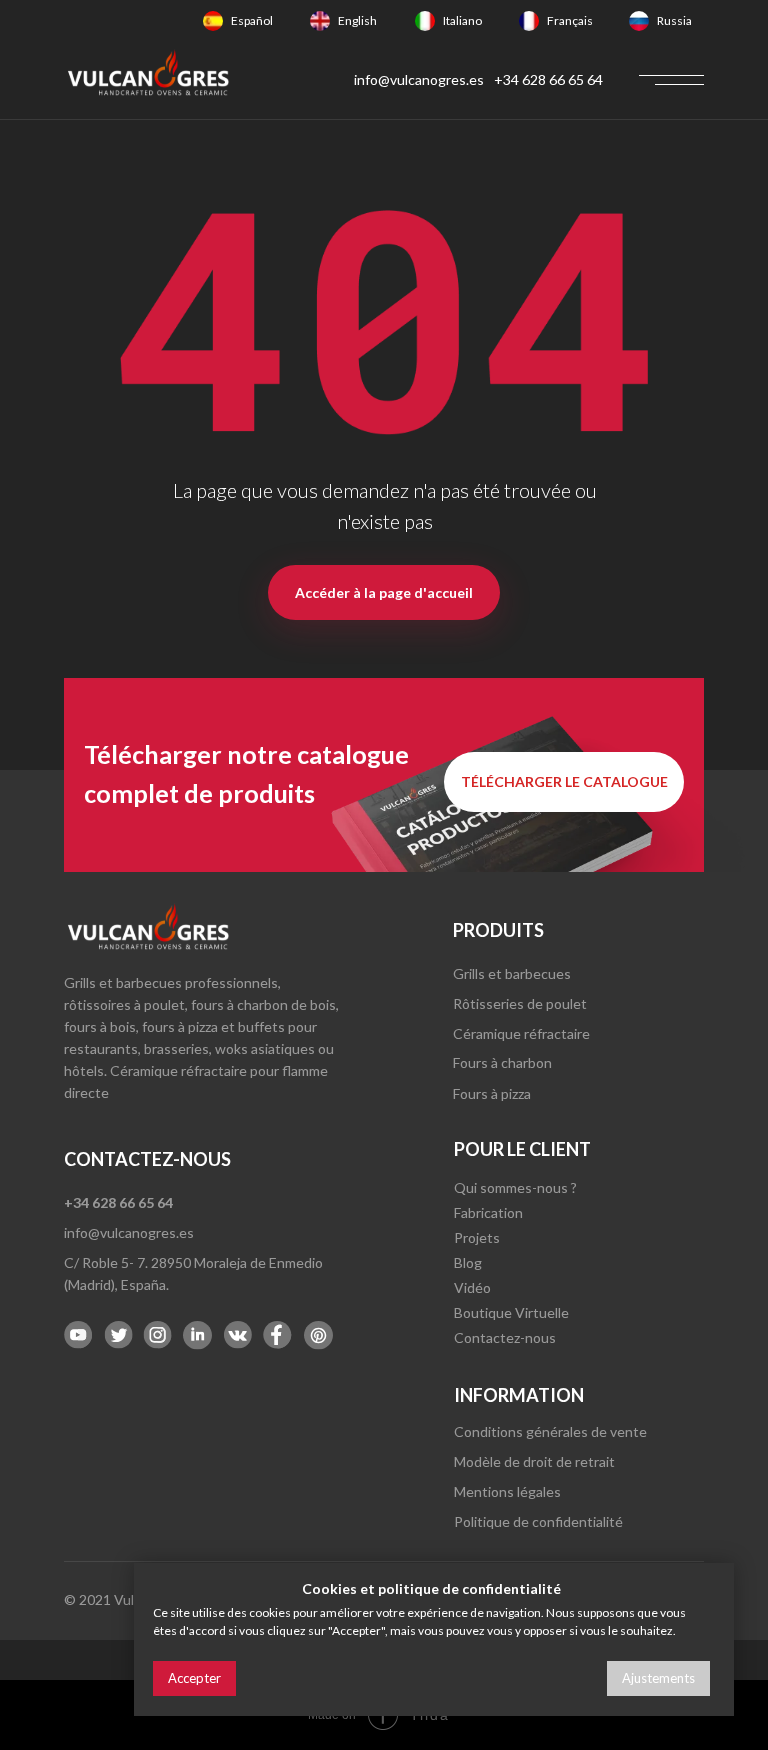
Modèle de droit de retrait (534, 1461)
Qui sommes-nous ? (515, 1187)
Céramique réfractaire (521, 1033)
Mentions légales (507, 1491)
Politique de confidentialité (538, 1521)
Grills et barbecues (512, 973)
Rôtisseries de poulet (520, 1003)
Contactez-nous (505, 1337)
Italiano (462, 20)
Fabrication (488, 1212)
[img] (213, 21)
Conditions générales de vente (550, 1431)
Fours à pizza (492, 1093)
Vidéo (472, 1287)
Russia (674, 20)
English (357, 20)
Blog (468, 1262)
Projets (477, 1237)
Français (570, 20)
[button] (564, 782)
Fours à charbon (502, 1062)
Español (252, 20)
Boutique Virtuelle (511, 1312)
